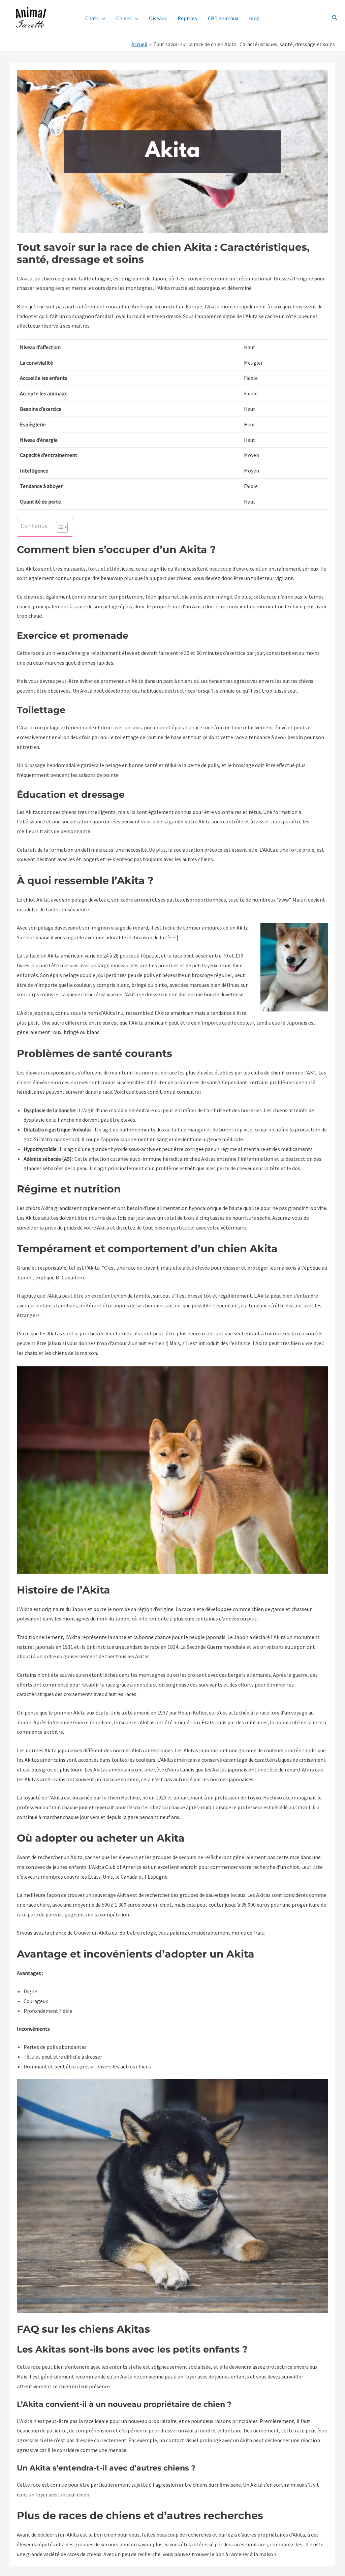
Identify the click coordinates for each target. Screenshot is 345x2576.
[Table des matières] (62, 527)
